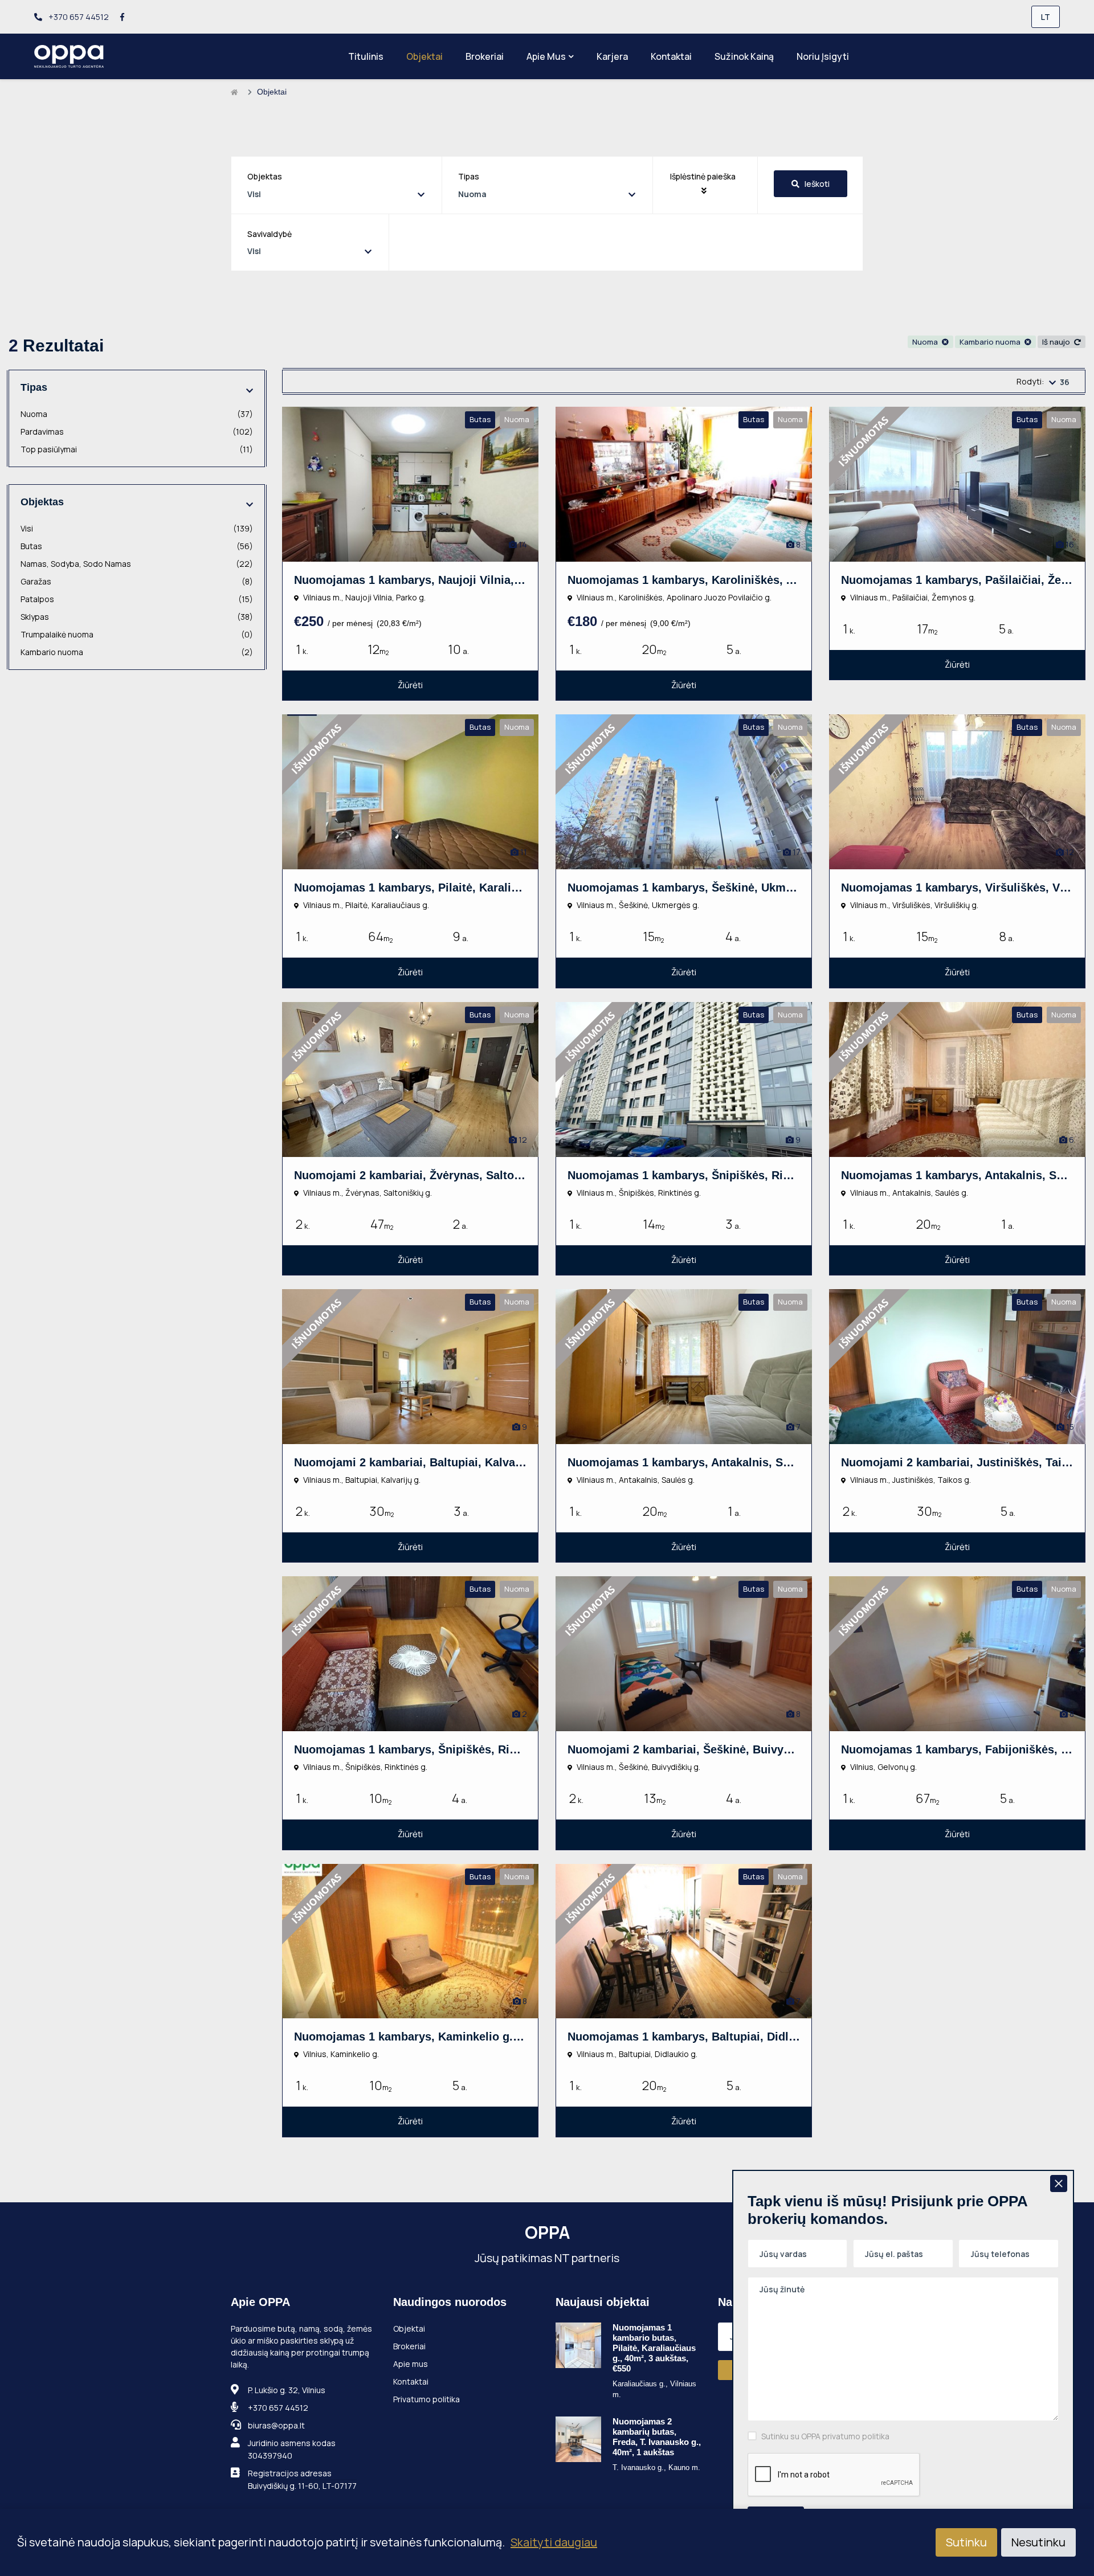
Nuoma (926, 342)
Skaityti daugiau (554, 2542)
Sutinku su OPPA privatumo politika (825, 2436)
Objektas (265, 176)
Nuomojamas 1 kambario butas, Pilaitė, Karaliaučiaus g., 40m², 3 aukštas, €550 (654, 2348)
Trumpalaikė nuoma (137, 634)
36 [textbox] (1065, 382)
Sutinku (966, 2542)
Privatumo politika (426, 2399)
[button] (705, 183)
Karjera (612, 56)
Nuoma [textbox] (472, 194)
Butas (137, 546)
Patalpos (137, 599)
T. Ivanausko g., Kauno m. (656, 2467)
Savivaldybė (270, 234)
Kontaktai (671, 56)
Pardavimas (137, 432)
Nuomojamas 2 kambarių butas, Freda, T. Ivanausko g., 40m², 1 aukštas (657, 2437)
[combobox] (336, 194)
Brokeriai (485, 56)
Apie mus (546, 56)
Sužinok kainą (744, 56)
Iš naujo (1057, 342)
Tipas (469, 176)
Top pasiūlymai (137, 449)
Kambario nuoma (991, 342)
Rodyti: (1030, 381)
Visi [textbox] (254, 194)
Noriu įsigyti (823, 56)
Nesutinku (1038, 2542)
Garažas (137, 581)
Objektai (424, 56)
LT (1046, 17)
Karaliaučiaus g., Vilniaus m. (654, 2389)
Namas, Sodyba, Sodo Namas (137, 564)
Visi (137, 528)
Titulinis (366, 56)
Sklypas (137, 617)
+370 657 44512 (78, 17)
